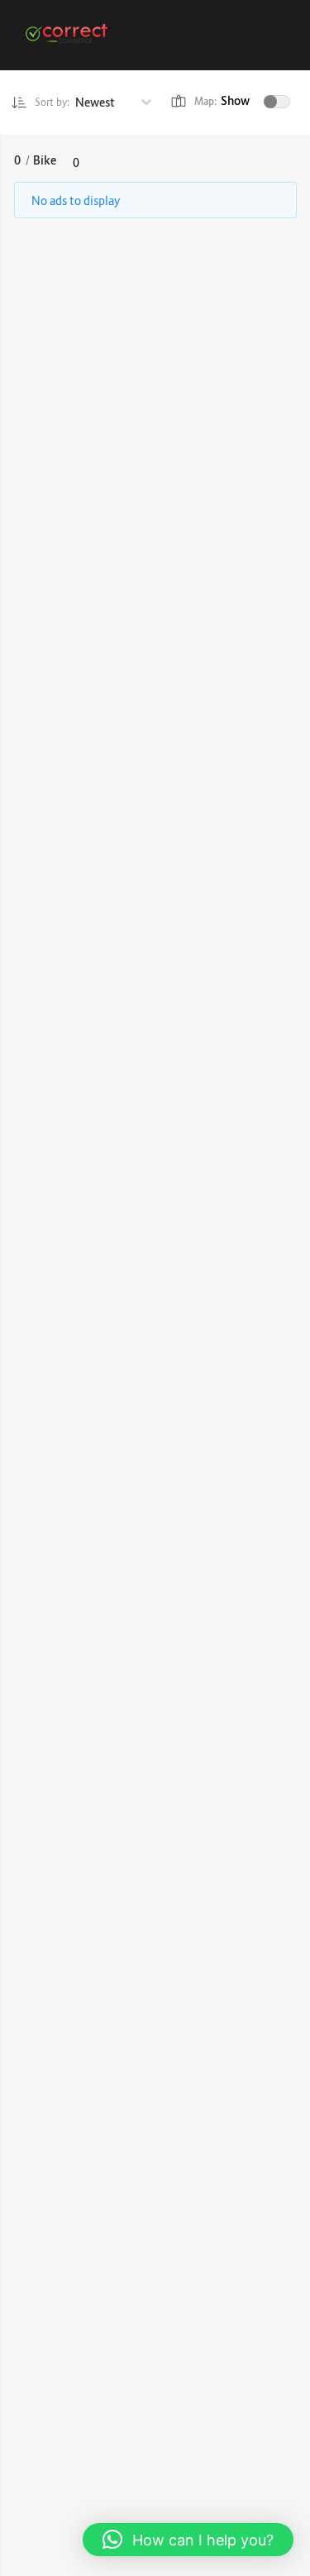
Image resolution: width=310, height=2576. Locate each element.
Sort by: (52, 102)
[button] (188, 2540)
